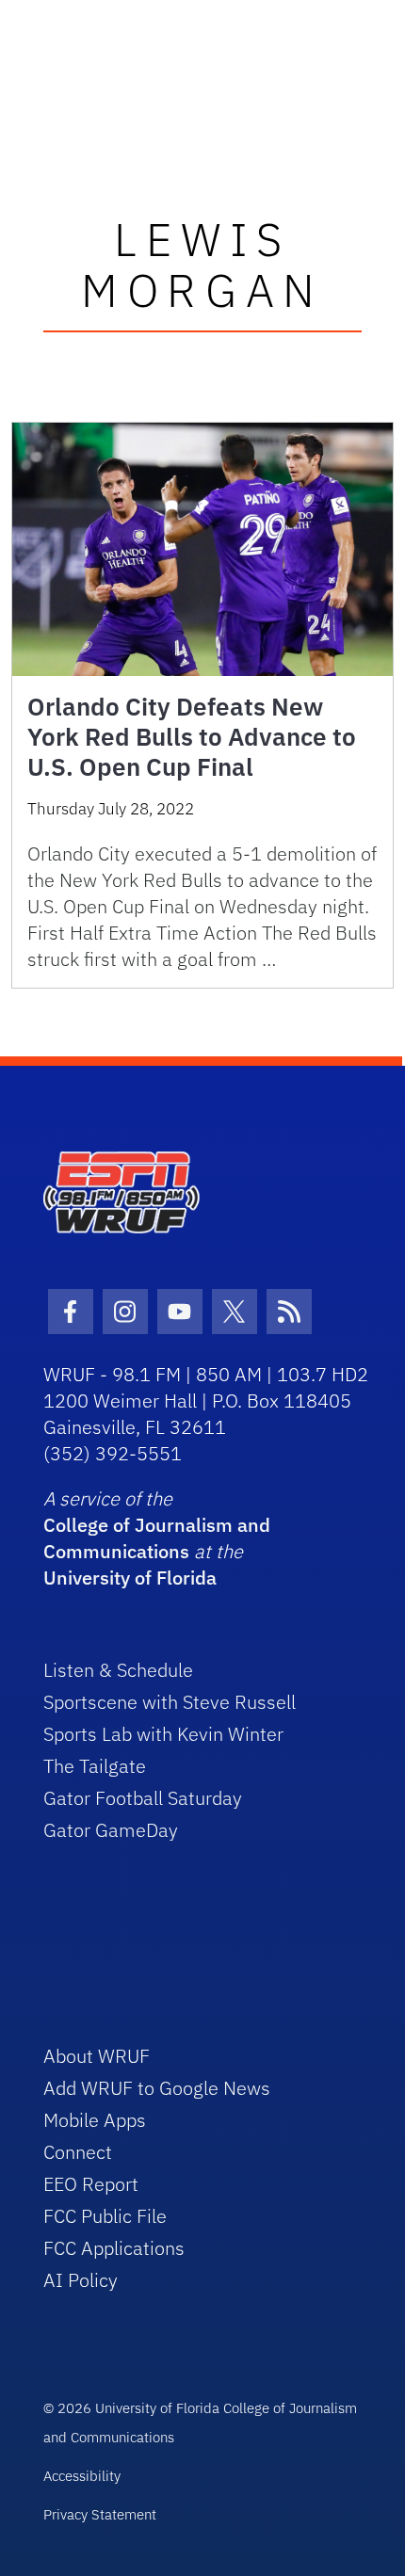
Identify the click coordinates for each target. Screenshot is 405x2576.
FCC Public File (105, 2216)
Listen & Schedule (118, 1670)
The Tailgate (95, 1766)
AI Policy (81, 2280)
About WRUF (97, 2056)
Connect (78, 2152)
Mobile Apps (95, 2120)
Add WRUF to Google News (157, 2088)
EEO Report (91, 2184)
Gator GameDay (111, 1830)
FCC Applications (114, 2248)
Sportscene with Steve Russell (170, 1702)
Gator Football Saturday (143, 1798)
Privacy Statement (100, 2514)
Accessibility (82, 2476)
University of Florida (130, 1578)
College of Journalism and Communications (157, 1538)
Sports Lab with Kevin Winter (163, 1734)
